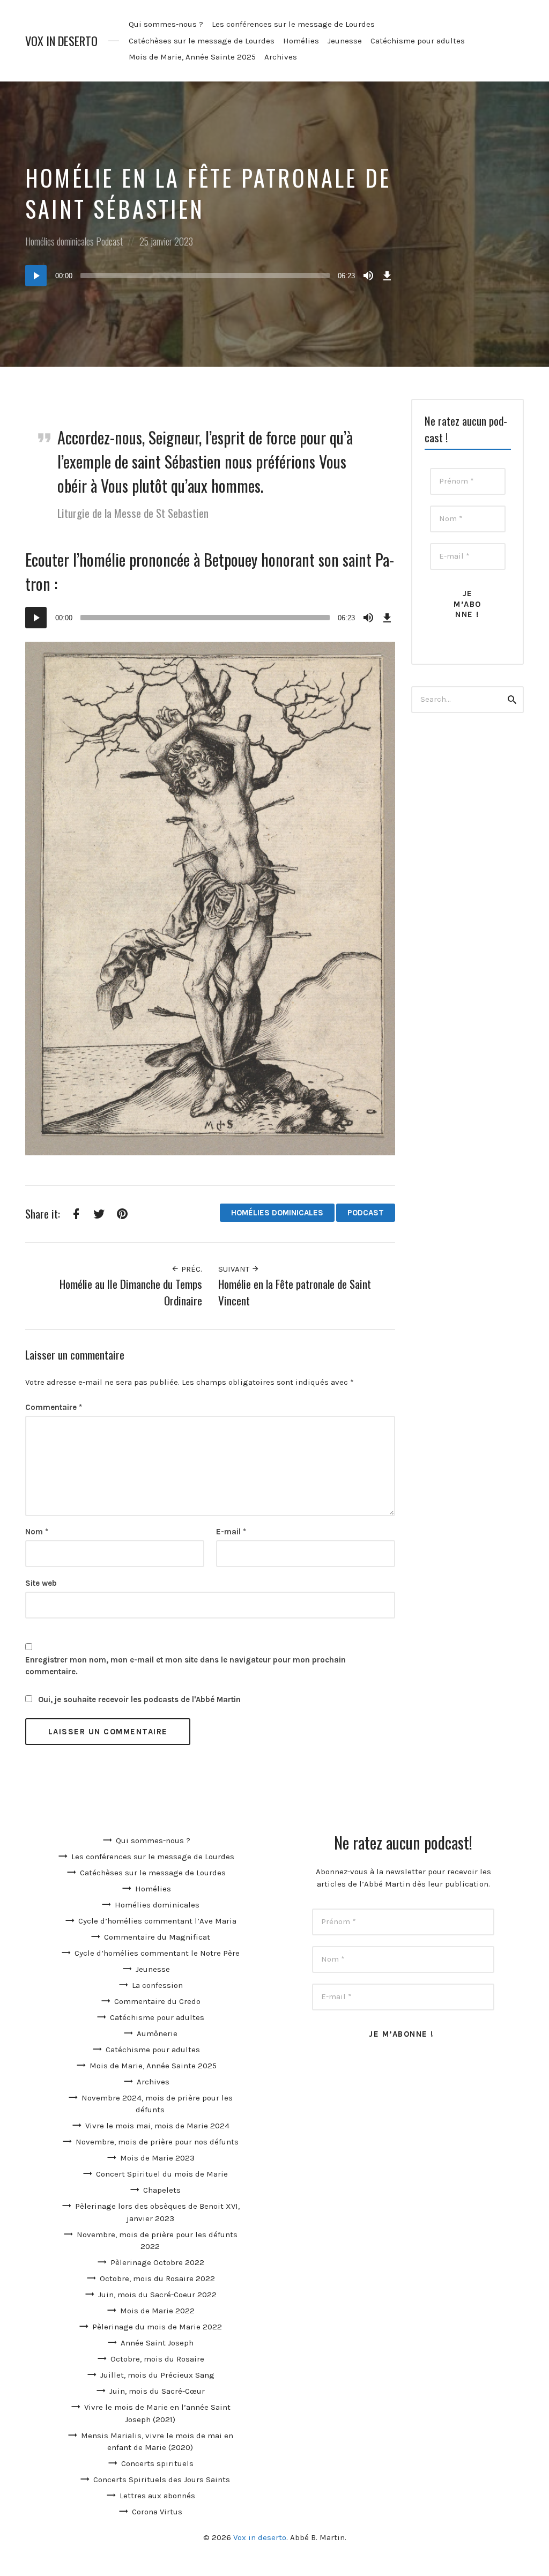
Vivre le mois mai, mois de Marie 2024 (157, 2126)
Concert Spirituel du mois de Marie (162, 2174)
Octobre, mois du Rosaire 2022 (157, 2278)
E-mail (231, 1532)
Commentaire (54, 1407)
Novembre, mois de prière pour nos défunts (157, 2142)
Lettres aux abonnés (157, 2496)
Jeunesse (345, 41)
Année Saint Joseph (157, 2343)
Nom (37, 1532)
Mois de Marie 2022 (157, 2311)
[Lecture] (36, 276)
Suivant (235, 1269)
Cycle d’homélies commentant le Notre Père (157, 1953)
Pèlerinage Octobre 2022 (157, 2262)
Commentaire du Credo (157, 2001)
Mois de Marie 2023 (157, 2158)
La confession (157, 1985)
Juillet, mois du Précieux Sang (157, 2375)
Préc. (191, 1269)
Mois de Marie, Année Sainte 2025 (192, 57)
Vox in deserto (61, 41)
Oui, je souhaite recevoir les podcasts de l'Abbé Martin (138, 1699)
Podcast (109, 241)
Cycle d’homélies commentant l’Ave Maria (157, 1921)
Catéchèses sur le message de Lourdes (202, 41)
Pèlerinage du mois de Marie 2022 (157, 2327)
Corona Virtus (157, 2512)
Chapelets (162, 2190)
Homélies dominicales (60, 241)
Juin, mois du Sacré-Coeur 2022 (157, 2295)
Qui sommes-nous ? (166, 24)
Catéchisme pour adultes (418, 41)
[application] (210, 276)
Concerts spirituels (157, 2463)
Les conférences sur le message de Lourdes (293, 24)
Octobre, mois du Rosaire (157, 2359)
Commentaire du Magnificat (157, 1937)
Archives (281, 57)
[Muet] (368, 276)
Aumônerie (157, 2033)
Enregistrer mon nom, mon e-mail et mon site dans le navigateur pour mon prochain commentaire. (186, 1666)
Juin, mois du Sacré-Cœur (157, 2391)
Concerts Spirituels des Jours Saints (162, 2480)
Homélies (301, 41)
